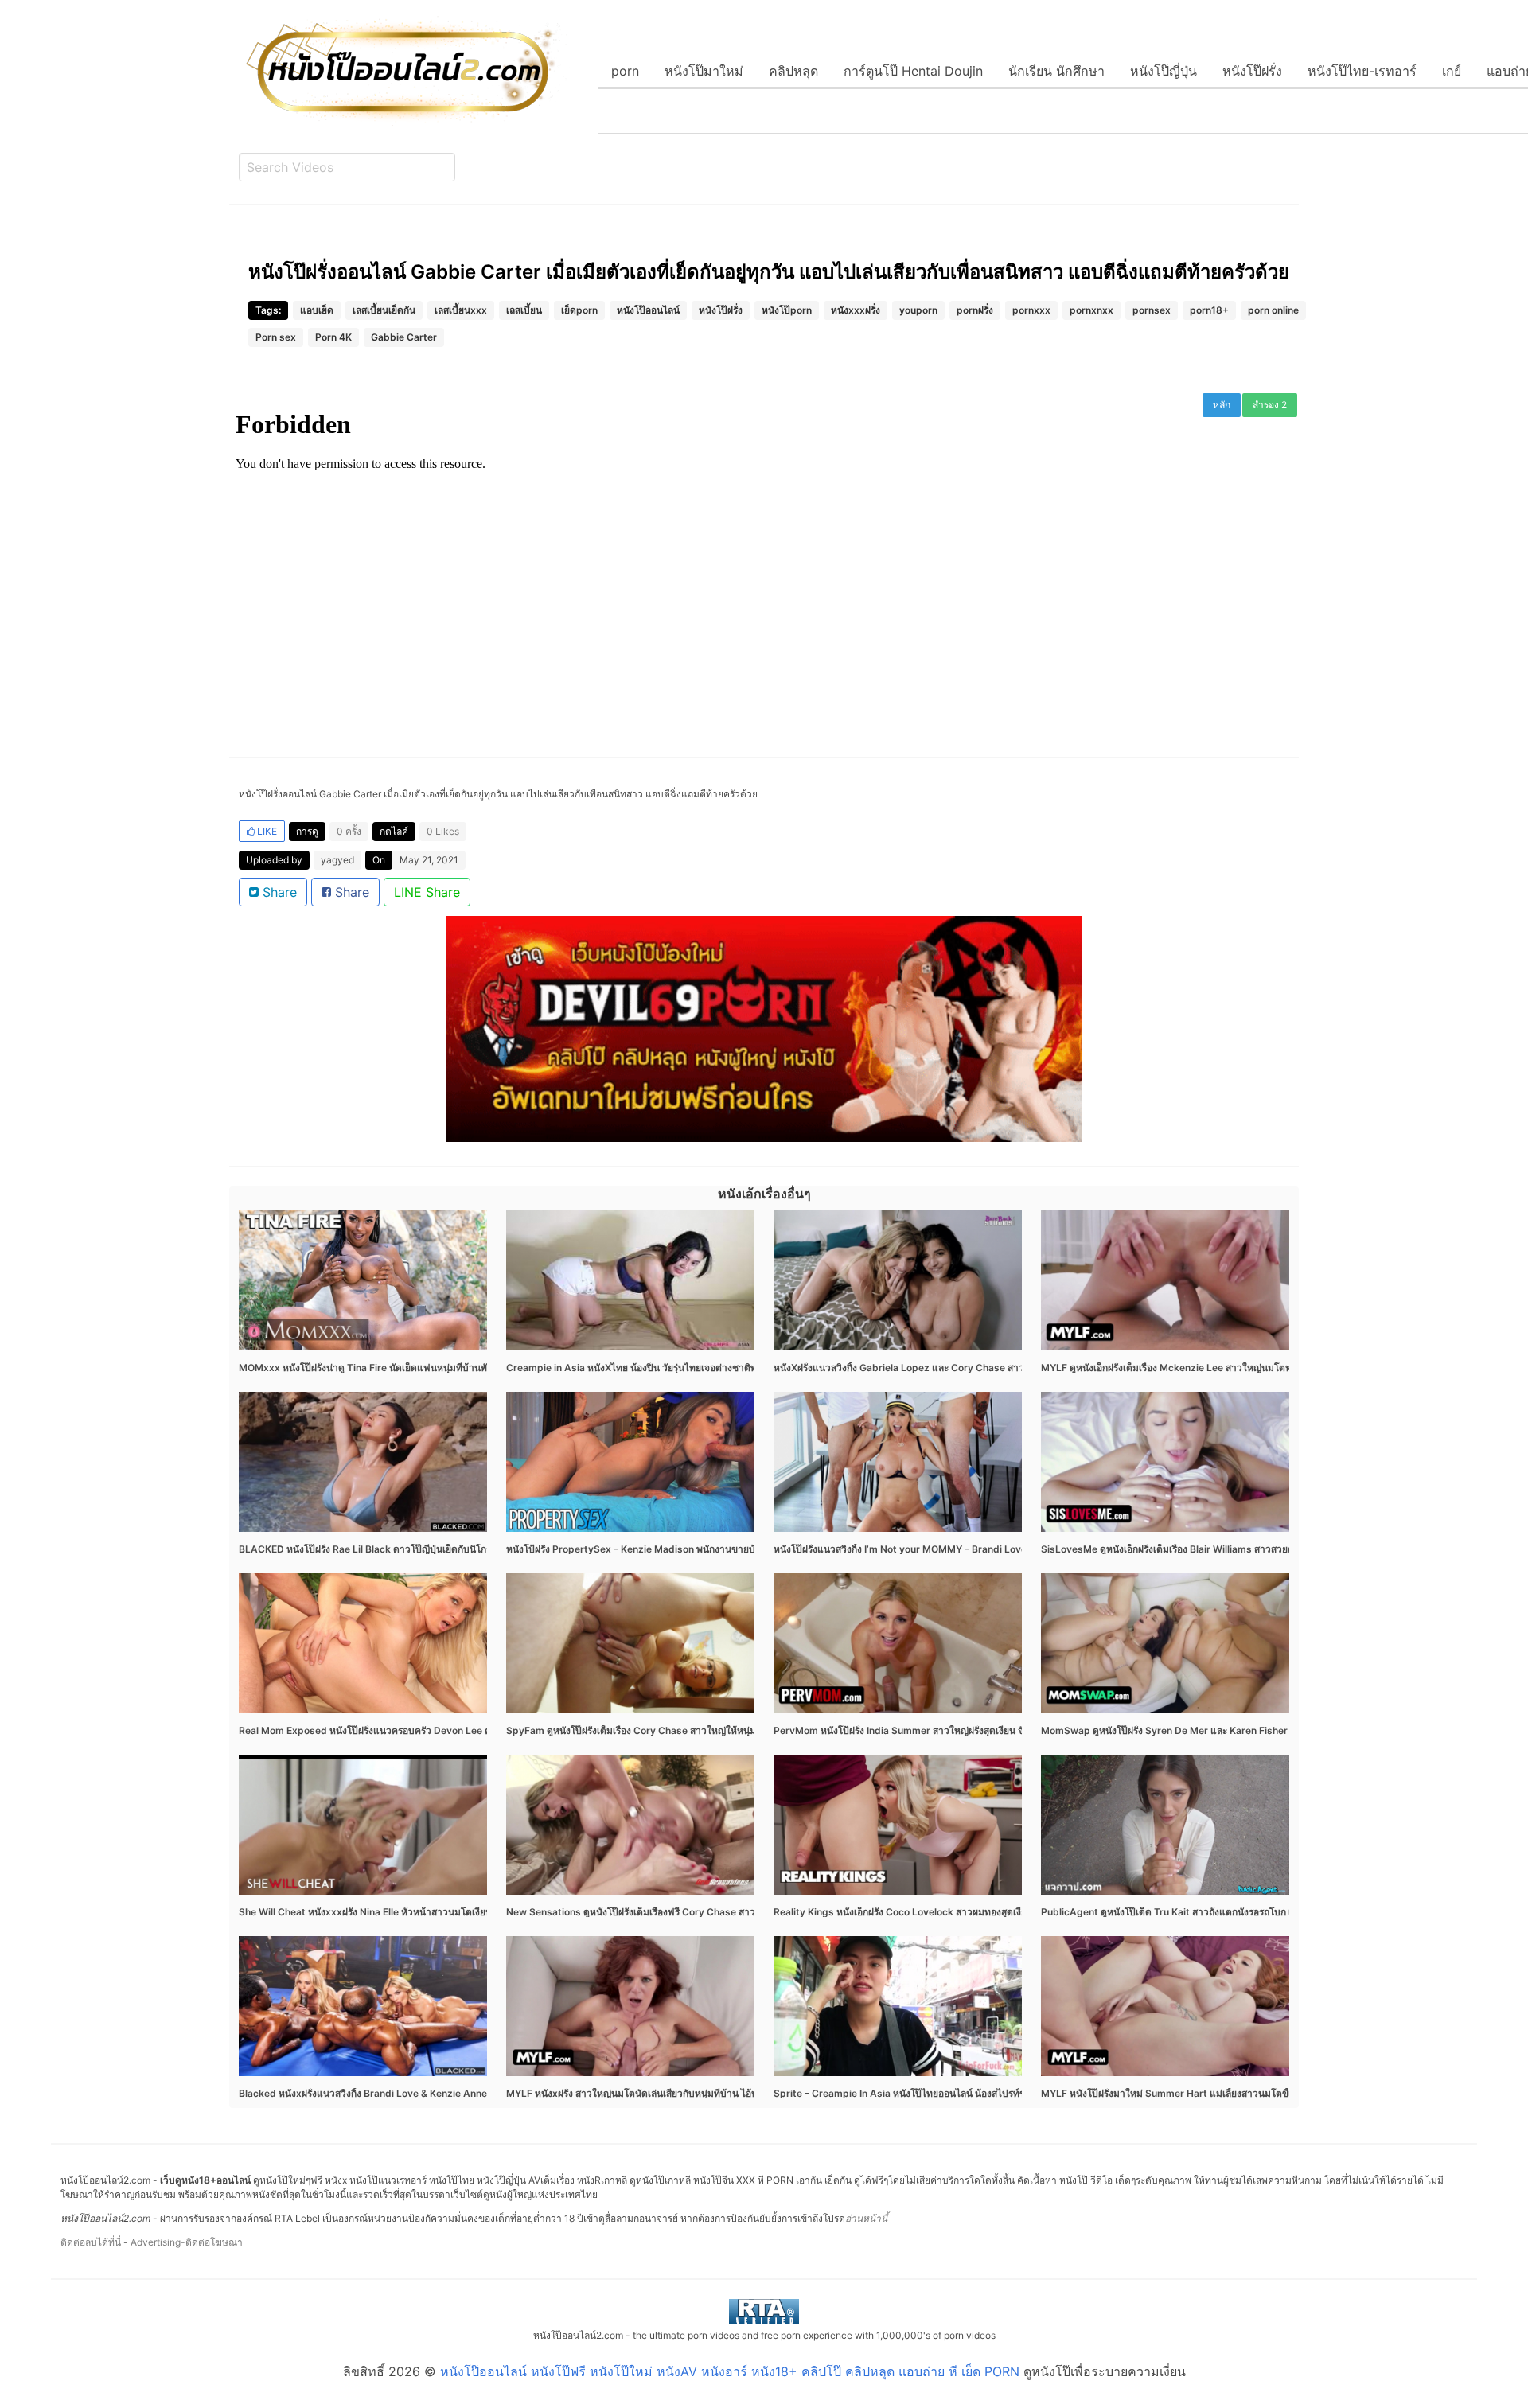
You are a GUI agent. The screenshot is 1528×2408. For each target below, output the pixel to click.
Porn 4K (333, 337)
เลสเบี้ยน (524, 310)
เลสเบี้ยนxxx (461, 310)
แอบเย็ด (317, 310)
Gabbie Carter (404, 337)
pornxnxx (1091, 310)
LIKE (266, 831)
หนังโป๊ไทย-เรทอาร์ (1362, 71)
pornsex (1152, 310)
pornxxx (1031, 310)
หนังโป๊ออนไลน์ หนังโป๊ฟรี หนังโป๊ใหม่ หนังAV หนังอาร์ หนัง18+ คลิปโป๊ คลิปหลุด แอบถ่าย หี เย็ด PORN (730, 2371)
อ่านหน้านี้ (866, 2218)
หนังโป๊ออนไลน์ (648, 310)
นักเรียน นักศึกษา (1056, 71)
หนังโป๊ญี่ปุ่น (1164, 71)
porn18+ (1209, 310)
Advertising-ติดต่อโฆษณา (187, 2242)
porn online (1273, 310)
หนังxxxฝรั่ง (856, 310)
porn (625, 71)
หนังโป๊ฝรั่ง (1252, 71)
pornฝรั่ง (975, 310)
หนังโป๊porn (787, 310)
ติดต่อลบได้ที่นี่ (91, 2242)
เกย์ (1452, 71)
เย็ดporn (579, 310)
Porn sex (276, 337)
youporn (918, 310)
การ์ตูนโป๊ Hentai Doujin (913, 71)
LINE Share (427, 892)
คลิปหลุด (793, 71)
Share (278, 892)
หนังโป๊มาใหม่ (704, 71)
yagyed (337, 860)
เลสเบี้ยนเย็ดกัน (384, 310)
